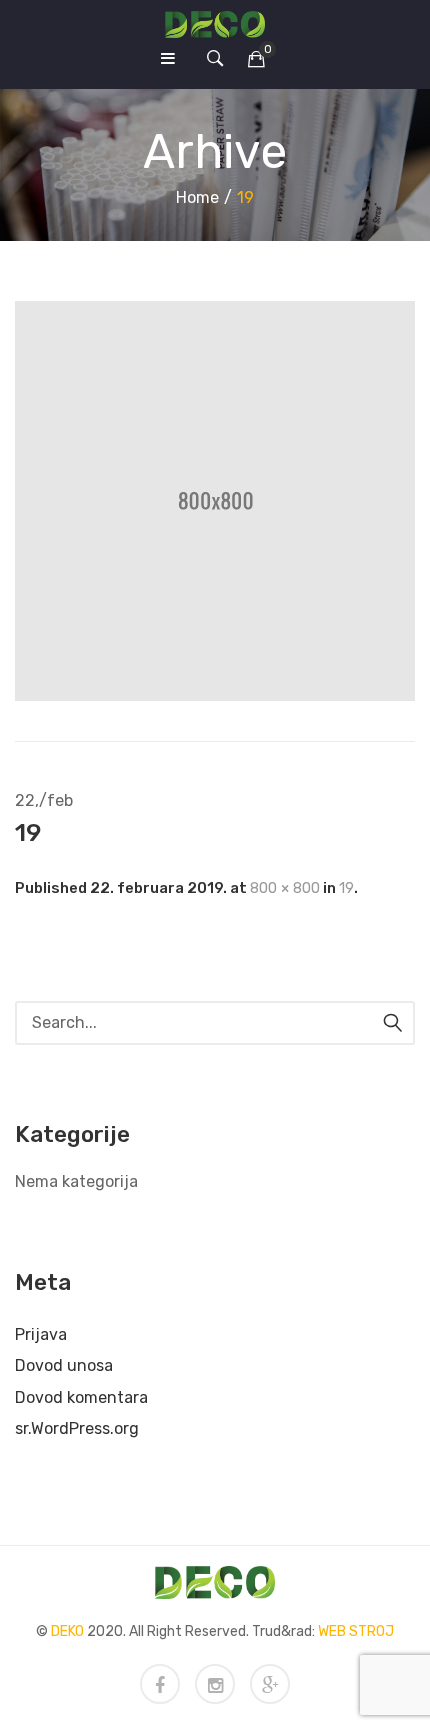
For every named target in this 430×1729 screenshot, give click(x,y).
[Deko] (215, 23)
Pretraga (393, 1023)
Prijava (41, 1334)
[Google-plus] (270, 1684)
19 (346, 888)
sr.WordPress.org (77, 1428)
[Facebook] (160, 1684)
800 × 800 (285, 888)
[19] (215, 500)
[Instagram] (215, 1684)
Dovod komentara (81, 1397)
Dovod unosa (64, 1365)
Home (197, 197)
